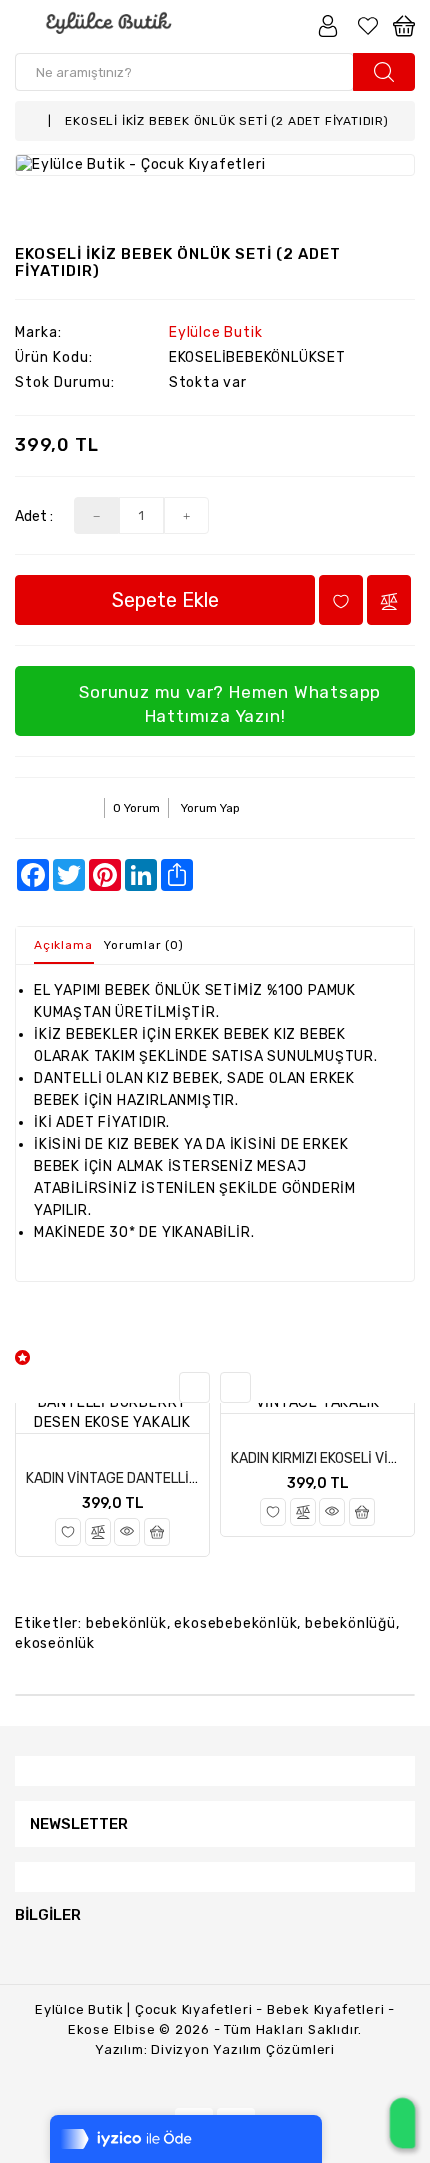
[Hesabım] (328, 25)
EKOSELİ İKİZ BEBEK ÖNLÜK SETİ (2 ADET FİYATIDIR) (226, 121)
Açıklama (63, 945)
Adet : (34, 516)
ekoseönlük (55, 1643)
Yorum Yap (210, 808)
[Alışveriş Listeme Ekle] (68, 1532)
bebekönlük (126, 1623)
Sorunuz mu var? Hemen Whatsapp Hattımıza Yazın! (228, 704)
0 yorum (136, 808)
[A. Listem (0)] (368, 25)
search (384, 72)
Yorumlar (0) (144, 945)
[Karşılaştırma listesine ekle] (98, 1532)
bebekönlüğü (350, 1623)
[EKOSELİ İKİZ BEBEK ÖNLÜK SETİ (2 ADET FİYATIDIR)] (215, 165)
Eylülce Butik (215, 332)
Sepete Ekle (165, 600)
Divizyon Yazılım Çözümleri (243, 2049)
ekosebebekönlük (235, 1623)
